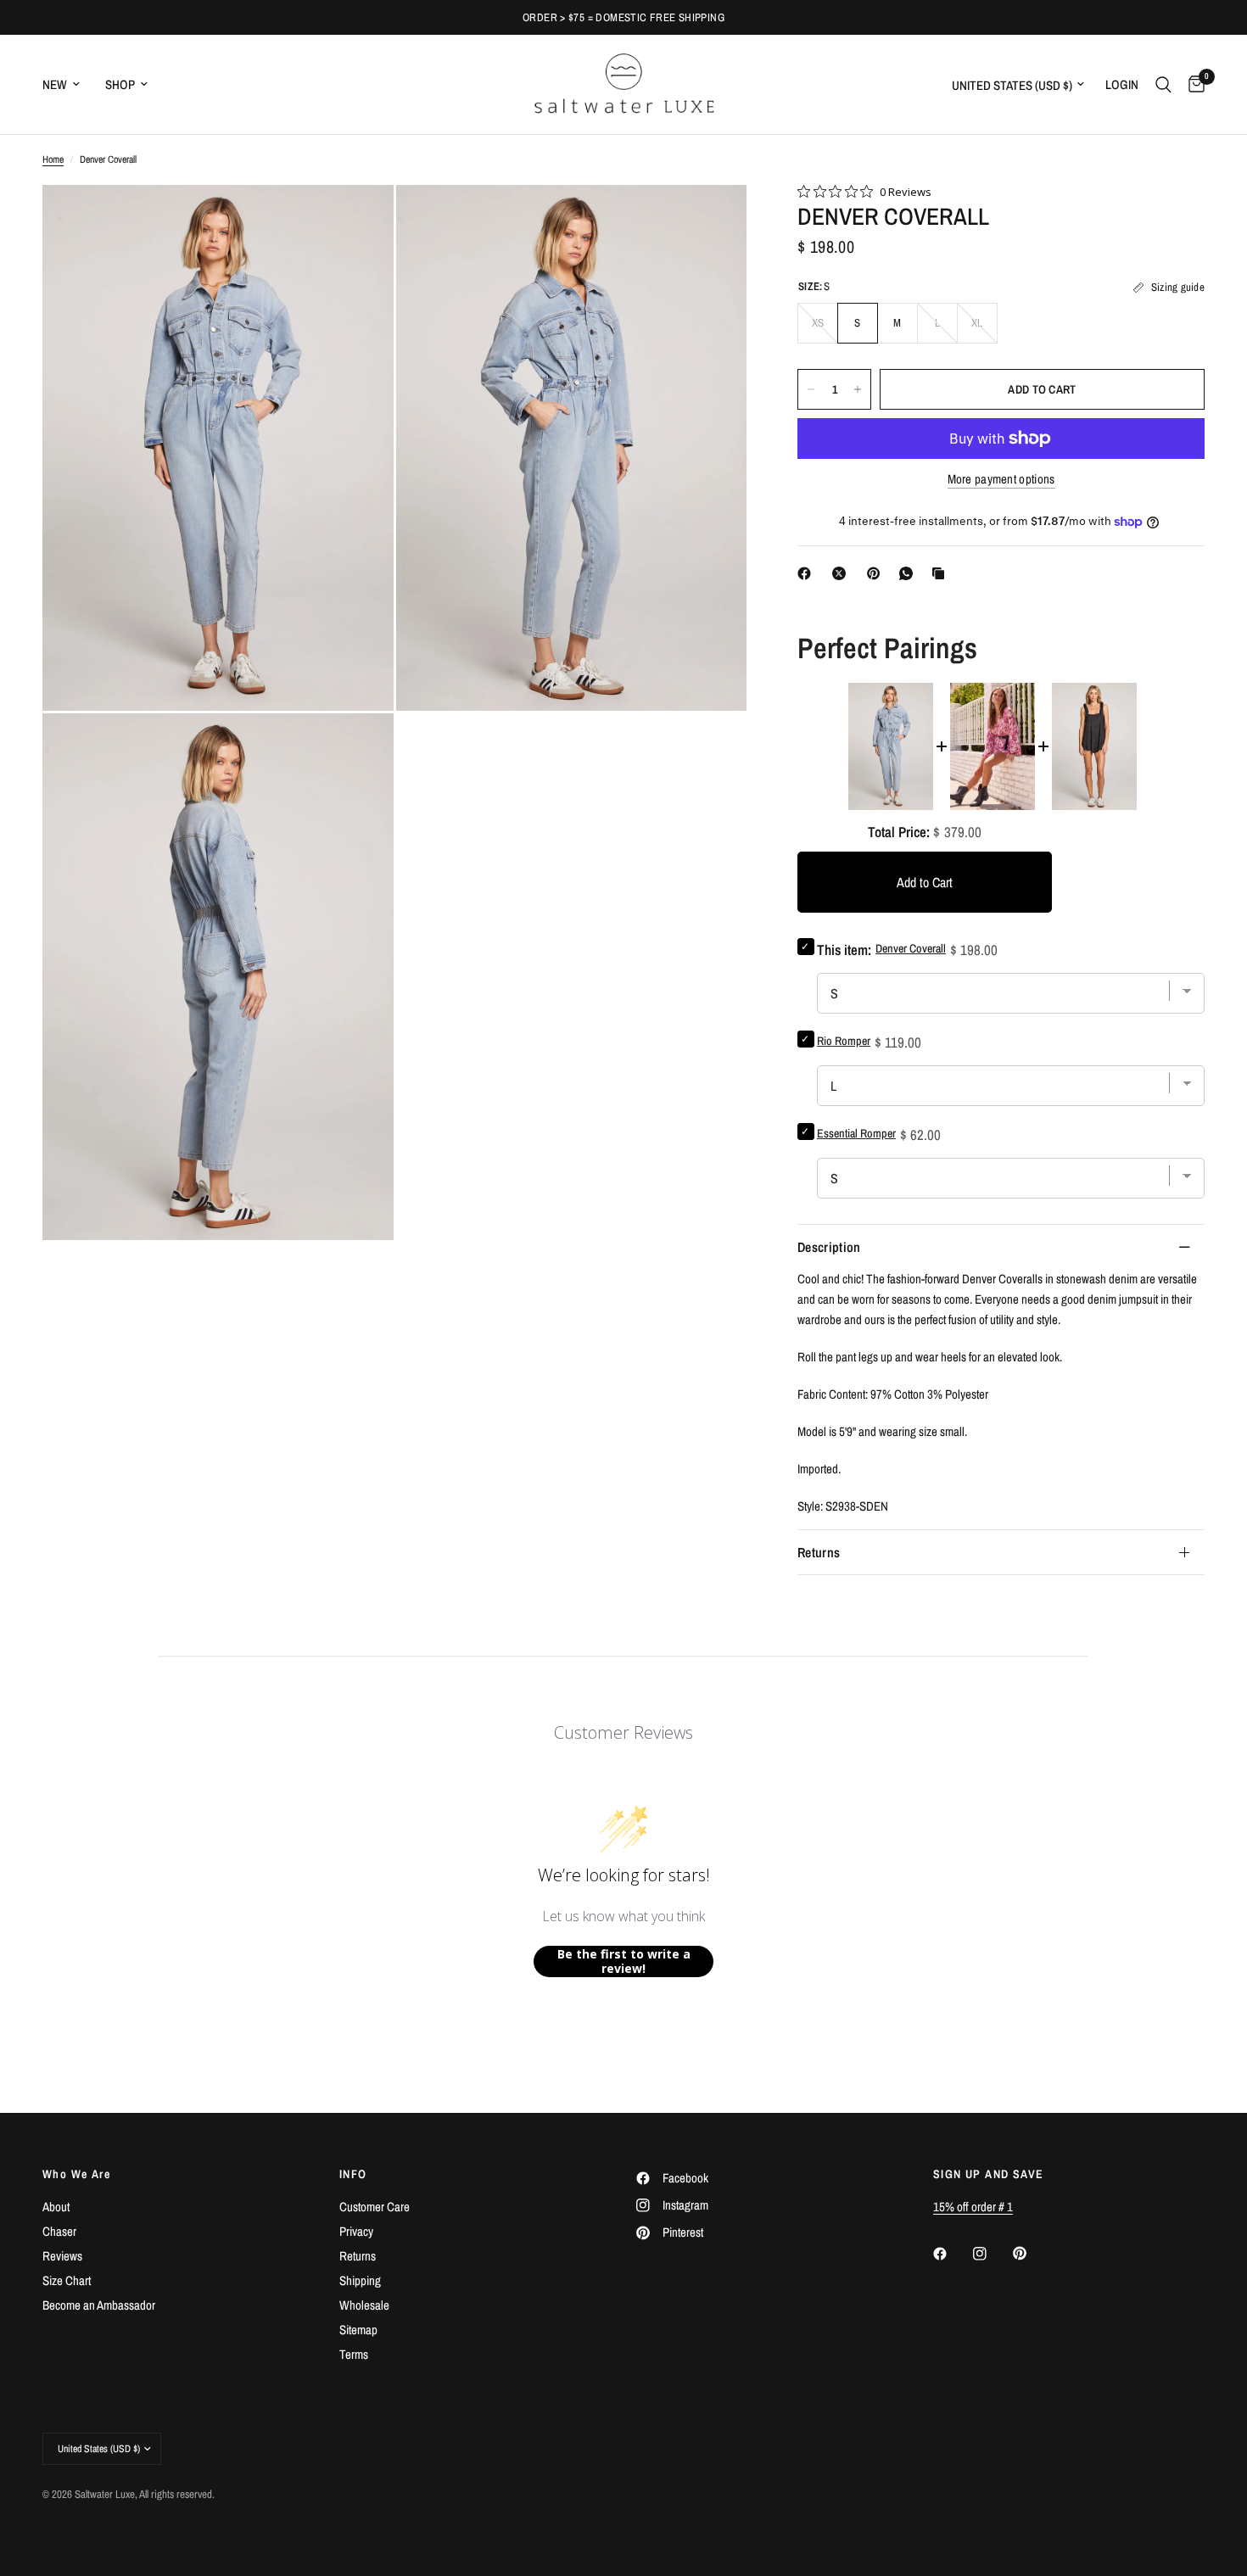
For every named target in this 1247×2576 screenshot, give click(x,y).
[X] (842, 573)
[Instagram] (992, 2254)
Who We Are (76, 2174)
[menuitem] (67, 85)
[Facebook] (808, 573)
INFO (353, 2174)
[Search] (1163, 84)
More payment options (1001, 479)
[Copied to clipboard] (942, 573)
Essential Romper (856, 1133)
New (55, 84)
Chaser (59, 2231)
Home (53, 159)
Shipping (360, 2280)
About (56, 2207)
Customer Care (375, 2207)
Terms (354, 2354)
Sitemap (358, 2330)
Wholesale (364, 2305)
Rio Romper (844, 1041)
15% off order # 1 (973, 2207)
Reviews (62, 2256)
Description (829, 1247)
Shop (120, 84)
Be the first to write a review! (624, 1961)
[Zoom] (358, 221)
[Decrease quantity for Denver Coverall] (811, 389)
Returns (819, 1552)
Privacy (356, 2231)
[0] (1192, 84)
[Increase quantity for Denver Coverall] (858, 389)
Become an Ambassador (99, 2305)
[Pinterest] (877, 573)
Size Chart (67, 2280)
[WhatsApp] (909, 573)
